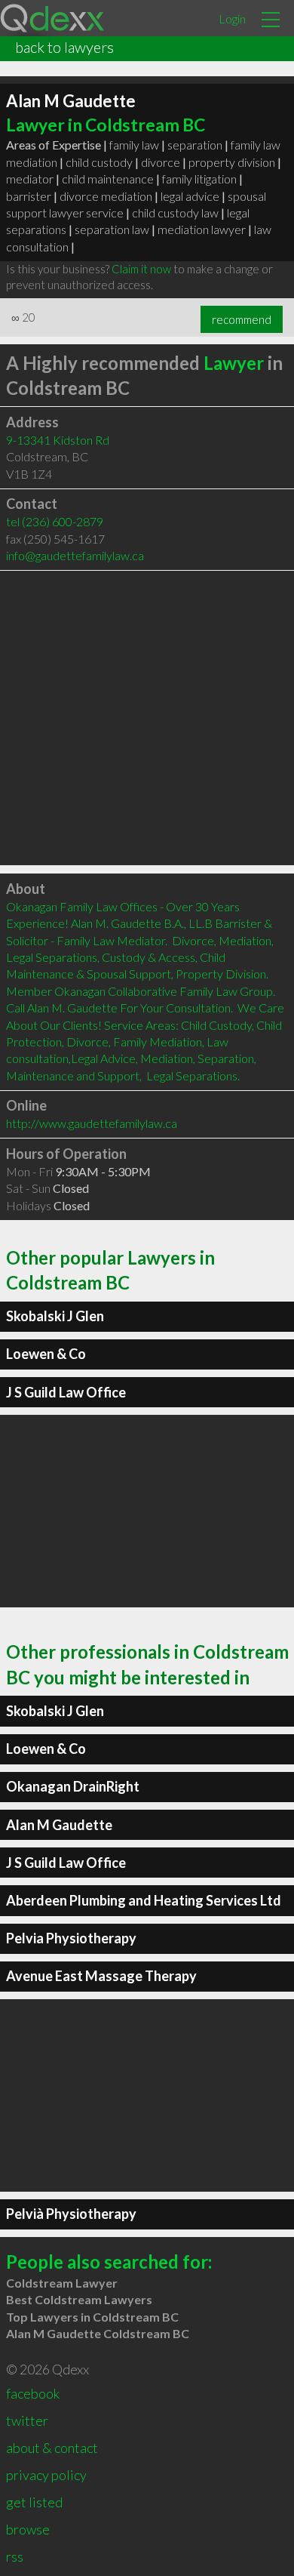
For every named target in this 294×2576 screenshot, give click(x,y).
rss (15, 2556)
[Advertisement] (147, 718)
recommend (242, 319)
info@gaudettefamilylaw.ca (75, 555)
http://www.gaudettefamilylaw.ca (92, 1123)
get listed (34, 2502)
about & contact (52, 2448)
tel (55, 521)
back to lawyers (64, 47)
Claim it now (141, 269)
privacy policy (46, 2475)
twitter (27, 2420)
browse (28, 2529)
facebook (33, 2393)
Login (232, 18)
